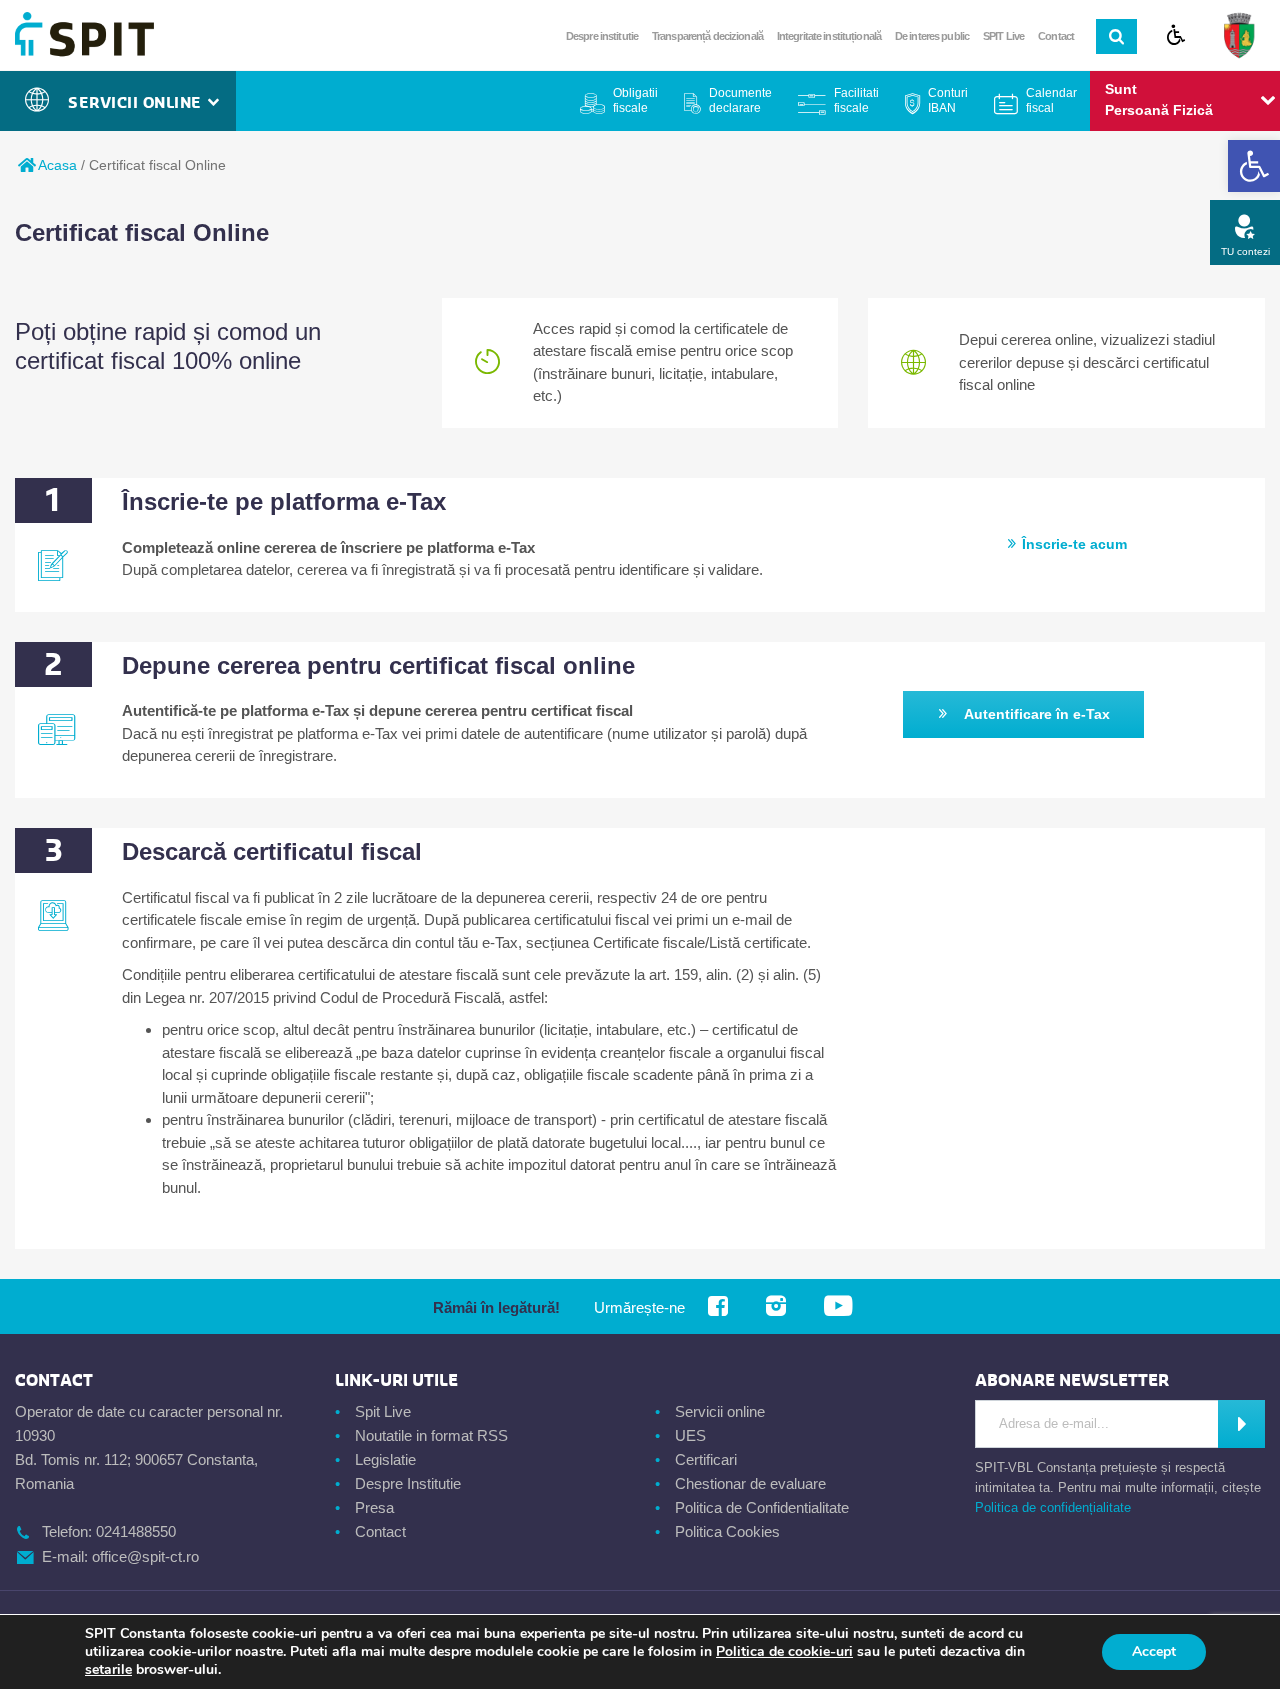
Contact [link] (1056, 36)
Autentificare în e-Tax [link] (1037, 714)
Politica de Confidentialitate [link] (762, 1507)
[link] (1254, 166)
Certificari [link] (706, 1459)
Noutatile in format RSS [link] (431, 1435)
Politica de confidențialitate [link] (1053, 1507)
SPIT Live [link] (1003, 36)
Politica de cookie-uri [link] (784, 1651)
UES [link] (690, 1435)
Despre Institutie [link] (408, 1483)
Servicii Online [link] (140, 103)
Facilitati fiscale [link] (856, 100)
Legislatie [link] (385, 1459)
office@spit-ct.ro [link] (145, 1556)
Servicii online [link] (720, 1411)
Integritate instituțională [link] (829, 36)
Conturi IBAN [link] (948, 100)
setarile (108, 1670)
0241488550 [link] (136, 1531)
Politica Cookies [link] (727, 1531)
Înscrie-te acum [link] (1074, 544)
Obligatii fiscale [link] (635, 100)
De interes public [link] (932, 36)
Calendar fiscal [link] (1051, 100)
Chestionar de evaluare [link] (750, 1483)
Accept (1154, 1651)
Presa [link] (374, 1507)
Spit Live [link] (383, 1411)
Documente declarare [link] (740, 100)
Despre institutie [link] (602, 36)
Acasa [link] (56, 165)
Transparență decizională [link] (707, 36)
